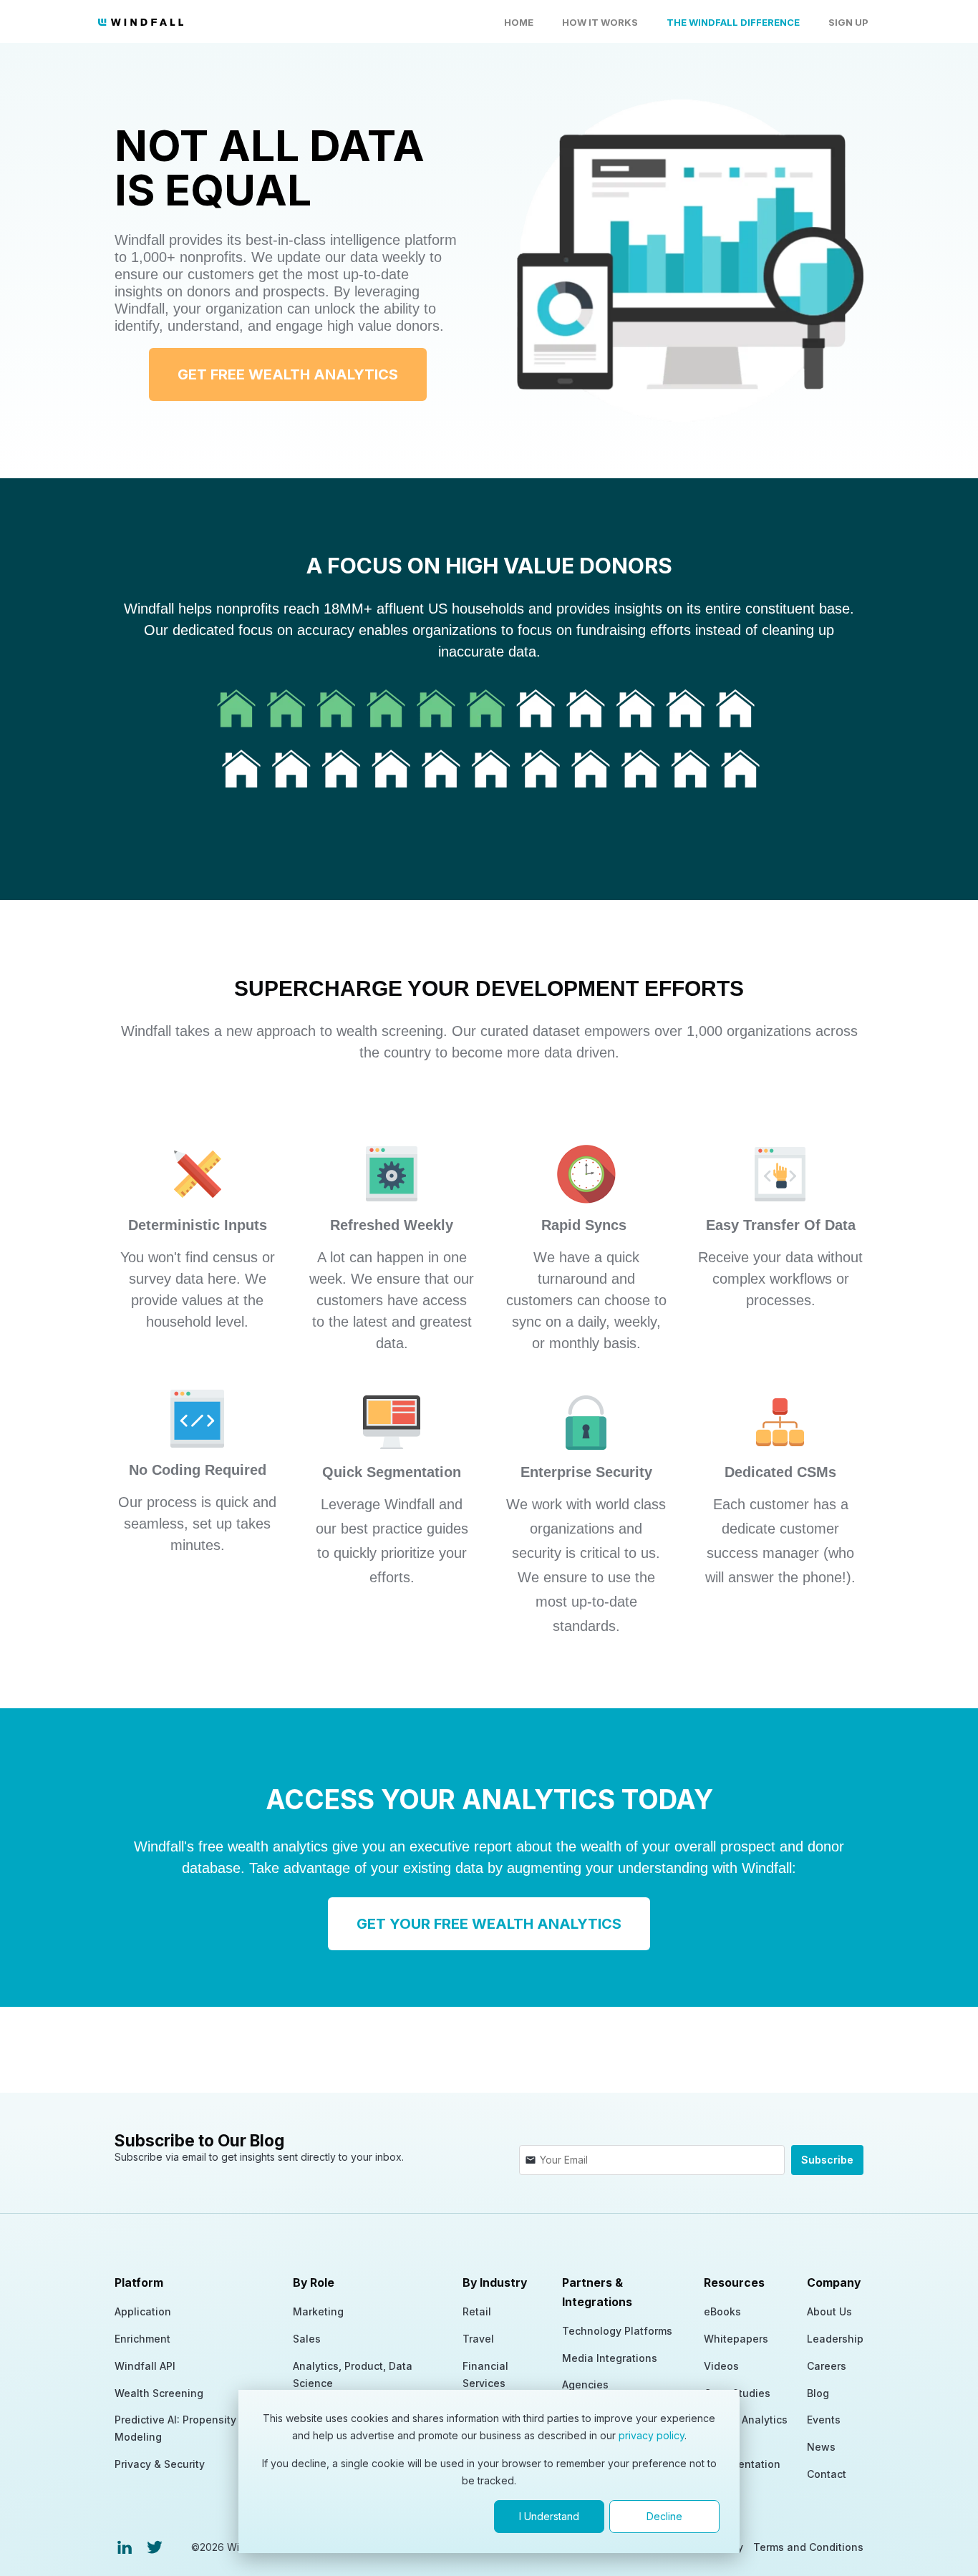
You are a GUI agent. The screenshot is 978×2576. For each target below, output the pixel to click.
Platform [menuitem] (139, 2283)
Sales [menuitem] (307, 2339)
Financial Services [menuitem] (485, 2374)
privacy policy (652, 2435)
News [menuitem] (821, 2447)
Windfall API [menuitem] (145, 2366)
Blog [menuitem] (818, 2393)
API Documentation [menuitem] (742, 2455)
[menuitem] (125, 2547)
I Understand (549, 2516)
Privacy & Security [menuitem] (160, 2464)
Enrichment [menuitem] (142, 2339)
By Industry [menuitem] (495, 2283)
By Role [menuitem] (314, 2283)
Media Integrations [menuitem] (610, 2358)
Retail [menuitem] (477, 2311)
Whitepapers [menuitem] (736, 2339)
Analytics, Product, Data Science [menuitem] (353, 2374)
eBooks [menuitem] (722, 2311)
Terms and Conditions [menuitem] (808, 2547)
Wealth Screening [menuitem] (159, 2393)
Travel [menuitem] (478, 2339)
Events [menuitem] (824, 2420)
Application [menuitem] (143, 2311)
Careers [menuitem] (827, 2366)
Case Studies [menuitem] (737, 2393)
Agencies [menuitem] (585, 2384)
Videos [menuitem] (721, 2366)
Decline (664, 2516)
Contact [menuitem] (827, 2474)
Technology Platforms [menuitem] (617, 2331)
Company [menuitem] (834, 2283)
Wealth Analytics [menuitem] (746, 2420)
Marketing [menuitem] (318, 2311)
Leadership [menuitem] (835, 2339)
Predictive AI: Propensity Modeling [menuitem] (175, 2428)
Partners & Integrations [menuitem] (597, 2292)
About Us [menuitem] (829, 2311)
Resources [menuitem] (734, 2283)
